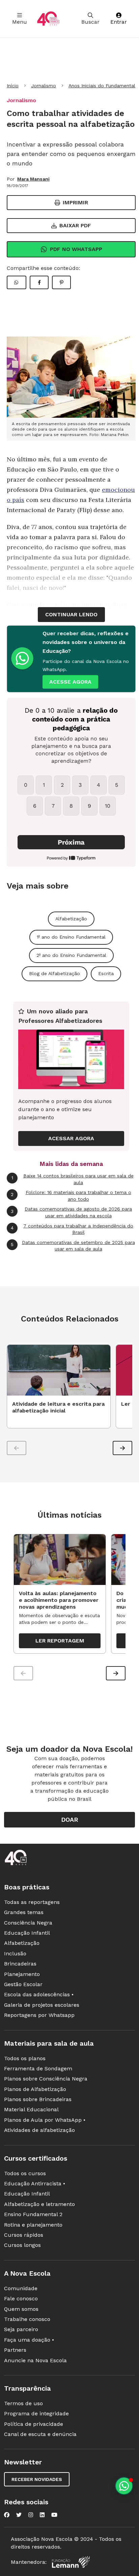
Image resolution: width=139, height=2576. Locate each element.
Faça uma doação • (29, 2340)
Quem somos (21, 2309)
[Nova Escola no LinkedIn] (42, 2515)
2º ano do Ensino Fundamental (71, 955)
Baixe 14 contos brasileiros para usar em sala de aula (73, 1179)
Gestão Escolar (23, 1984)
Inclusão (15, 1953)
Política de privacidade (34, 2424)
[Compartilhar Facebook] (39, 282)
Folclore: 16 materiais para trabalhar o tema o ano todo (71, 1196)
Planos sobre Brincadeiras (38, 2099)
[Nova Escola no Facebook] (7, 2515)
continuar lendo (71, 614)
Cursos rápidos (24, 2235)
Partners (15, 2350)
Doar (70, 1820)
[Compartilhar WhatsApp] (17, 282)
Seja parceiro (21, 2329)
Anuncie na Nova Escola (35, 2360)
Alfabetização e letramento (39, 2204)
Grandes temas (24, 1912)
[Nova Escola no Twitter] (19, 2515)
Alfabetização (71, 919)
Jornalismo (44, 86)
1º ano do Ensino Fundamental (71, 937)
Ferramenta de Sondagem (38, 2068)
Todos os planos (25, 2058)
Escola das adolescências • (39, 1994)
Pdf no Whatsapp (76, 249)
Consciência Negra (28, 1923)
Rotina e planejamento (33, 2225)
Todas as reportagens (32, 1902)
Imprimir (75, 202)
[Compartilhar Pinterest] (61, 282)
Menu (20, 22)
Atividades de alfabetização (39, 2130)
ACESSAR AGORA (71, 1138)
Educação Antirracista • (35, 2183)
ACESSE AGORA (70, 682)
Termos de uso (23, 2403)
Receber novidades (37, 2479)
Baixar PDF (75, 225)
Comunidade (21, 2288)
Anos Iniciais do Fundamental (102, 86)
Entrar (119, 22)
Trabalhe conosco (27, 2319)
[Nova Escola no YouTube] (54, 2515)
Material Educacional (31, 2109)
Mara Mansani (33, 179)
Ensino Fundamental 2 (33, 2214)
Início (13, 86)
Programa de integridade (36, 2413)
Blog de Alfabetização (54, 973)
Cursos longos (22, 2245)
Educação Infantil (27, 1933)
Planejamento (22, 1974)
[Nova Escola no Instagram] (31, 2515)
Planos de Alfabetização (35, 2089)
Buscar (90, 22)
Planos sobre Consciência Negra (46, 2079)
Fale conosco (21, 2298)
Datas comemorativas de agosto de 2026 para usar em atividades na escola (71, 1212)
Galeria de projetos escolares (42, 2005)
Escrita (106, 973)
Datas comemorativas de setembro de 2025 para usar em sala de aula (73, 1246)
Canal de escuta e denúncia (40, 2434)
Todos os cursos (25, 2173)
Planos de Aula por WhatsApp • (45, 2120)
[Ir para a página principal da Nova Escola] (48, 19)
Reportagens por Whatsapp (39, 2015)
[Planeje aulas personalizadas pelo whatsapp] (124, 2486)
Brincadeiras (20, 1964)
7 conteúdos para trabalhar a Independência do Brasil (72, 1229)
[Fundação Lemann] (71, 2562)
